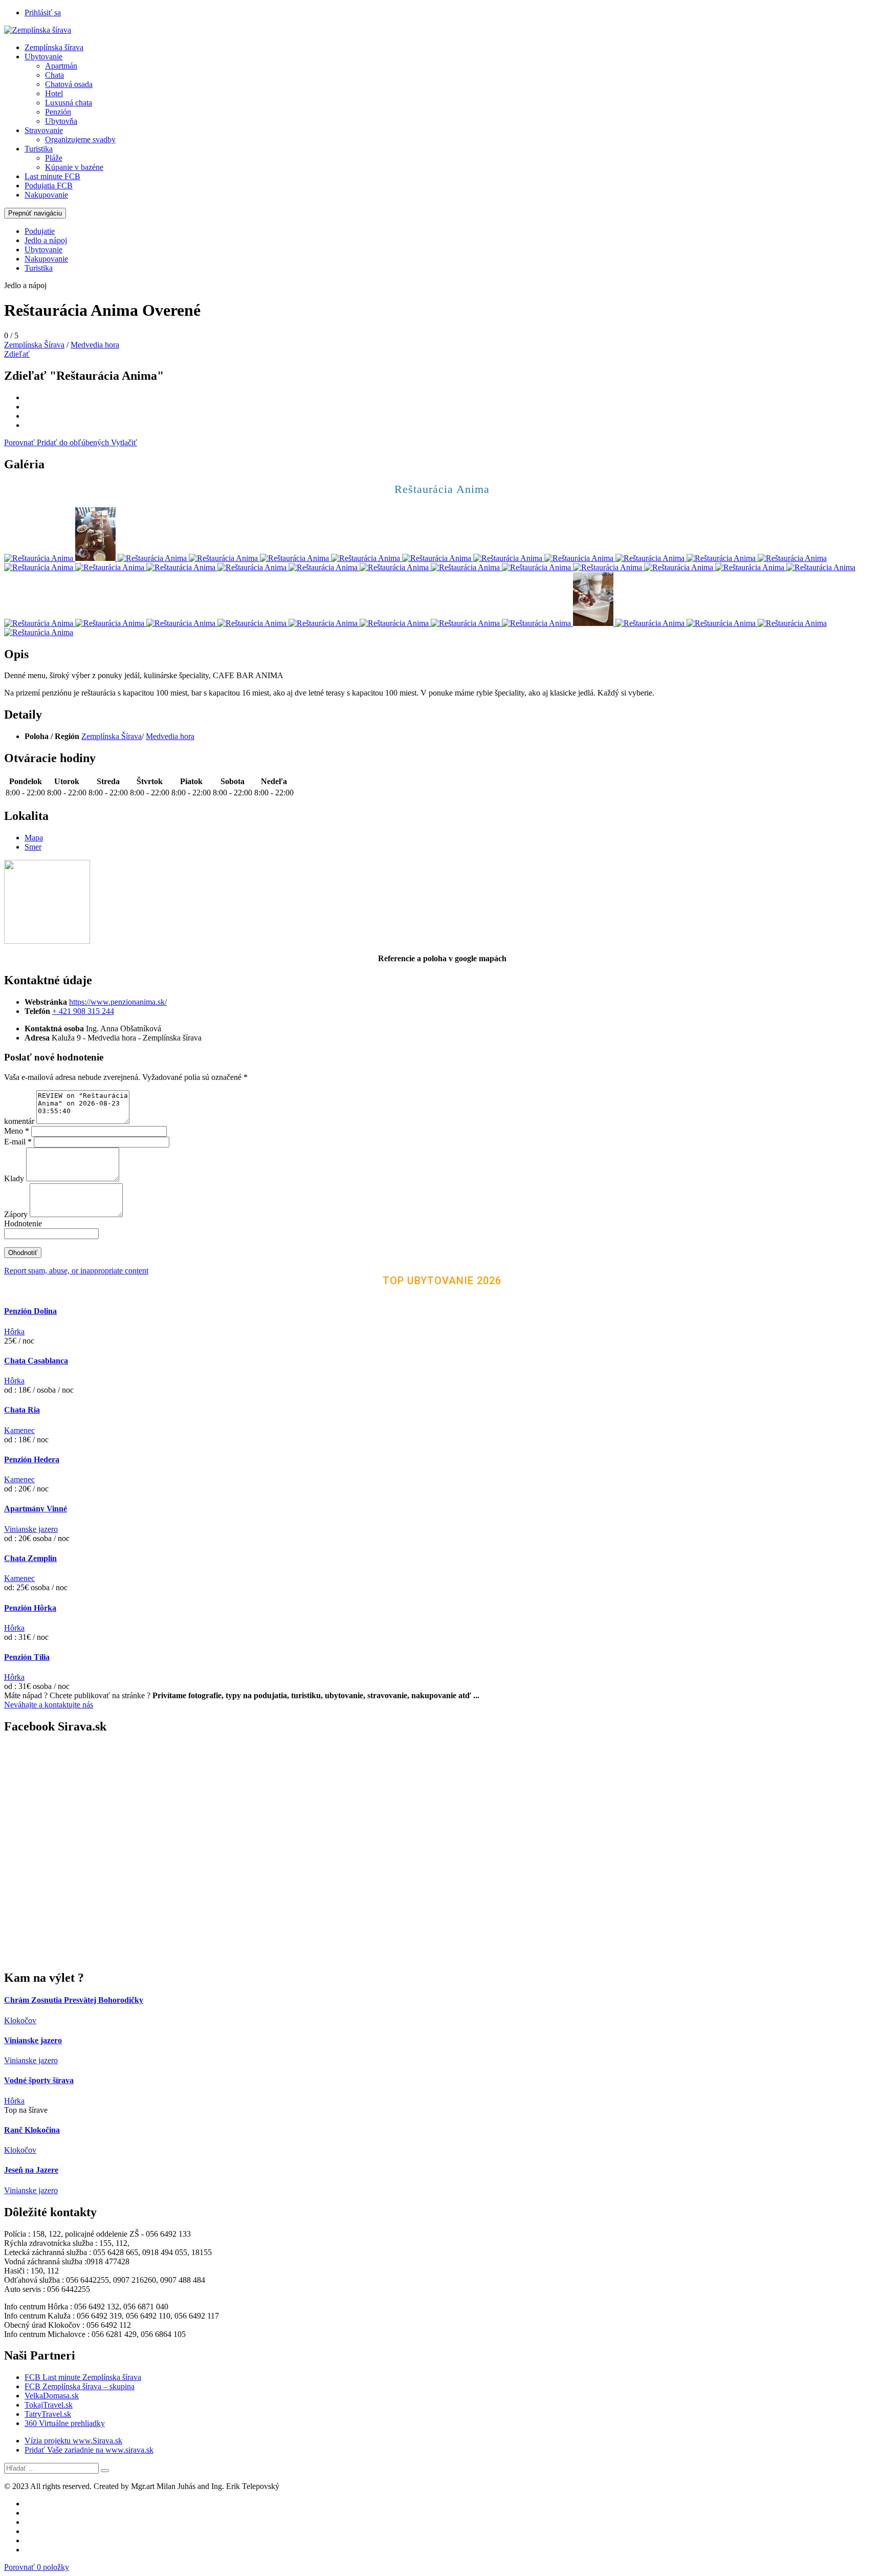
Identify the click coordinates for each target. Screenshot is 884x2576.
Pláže (54, 158)
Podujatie (40, 231)
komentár (19, 1121)
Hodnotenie (23, 1224)
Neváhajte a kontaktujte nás (49, 1705)
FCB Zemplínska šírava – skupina (80, 2386)
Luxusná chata (69, 103)
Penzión (58, 112)
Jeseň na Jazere (31, 2170)
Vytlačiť (124, 442)
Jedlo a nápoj (46, 240)
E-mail (18, 1142)
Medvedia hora (95, 345)
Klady (15, 1178)
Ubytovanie (43, 57)
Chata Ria (22, 1410)
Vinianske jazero (31, 1529)
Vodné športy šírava (39, 2080)
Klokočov (20, 2020)
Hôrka (14, 1332)
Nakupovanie (46, 195)
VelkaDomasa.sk (52, 2396)
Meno (17, 1131)
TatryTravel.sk (48, 2414)
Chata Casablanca (36, 1361)
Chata (54, 75)
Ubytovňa (61, 121)
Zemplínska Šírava (34, 345)
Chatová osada (69, 84)
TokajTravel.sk (49, 2405)
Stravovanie (44, 130)
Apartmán (61, 66)
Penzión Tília (27, 1657)
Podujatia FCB (49, 186)
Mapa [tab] (34, 838)
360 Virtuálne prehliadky (65, 2423)
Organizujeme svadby (80, 139)
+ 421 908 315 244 (83, 1011)
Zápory (17, 1214)
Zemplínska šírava (54, 47)
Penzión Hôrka (30, 1608)
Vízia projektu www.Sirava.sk (73, 2441)
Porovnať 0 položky (37, 2567)
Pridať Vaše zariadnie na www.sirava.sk (89, 2450)
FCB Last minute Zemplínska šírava (83, 2377)
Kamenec (19, 1430)
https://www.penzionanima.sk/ (118, 1002)
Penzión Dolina (30, 1311)
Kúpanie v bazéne (74, 167)
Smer (33, 847)
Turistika (39, 149)
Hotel (54, 93)
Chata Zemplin (30, 1558)
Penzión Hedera (32, 1459)
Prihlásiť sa (43, 13)
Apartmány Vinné (36, 1509)
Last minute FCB (52, 176)
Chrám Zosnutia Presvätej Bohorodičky (74, 2000)
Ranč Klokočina (32, 2130)
